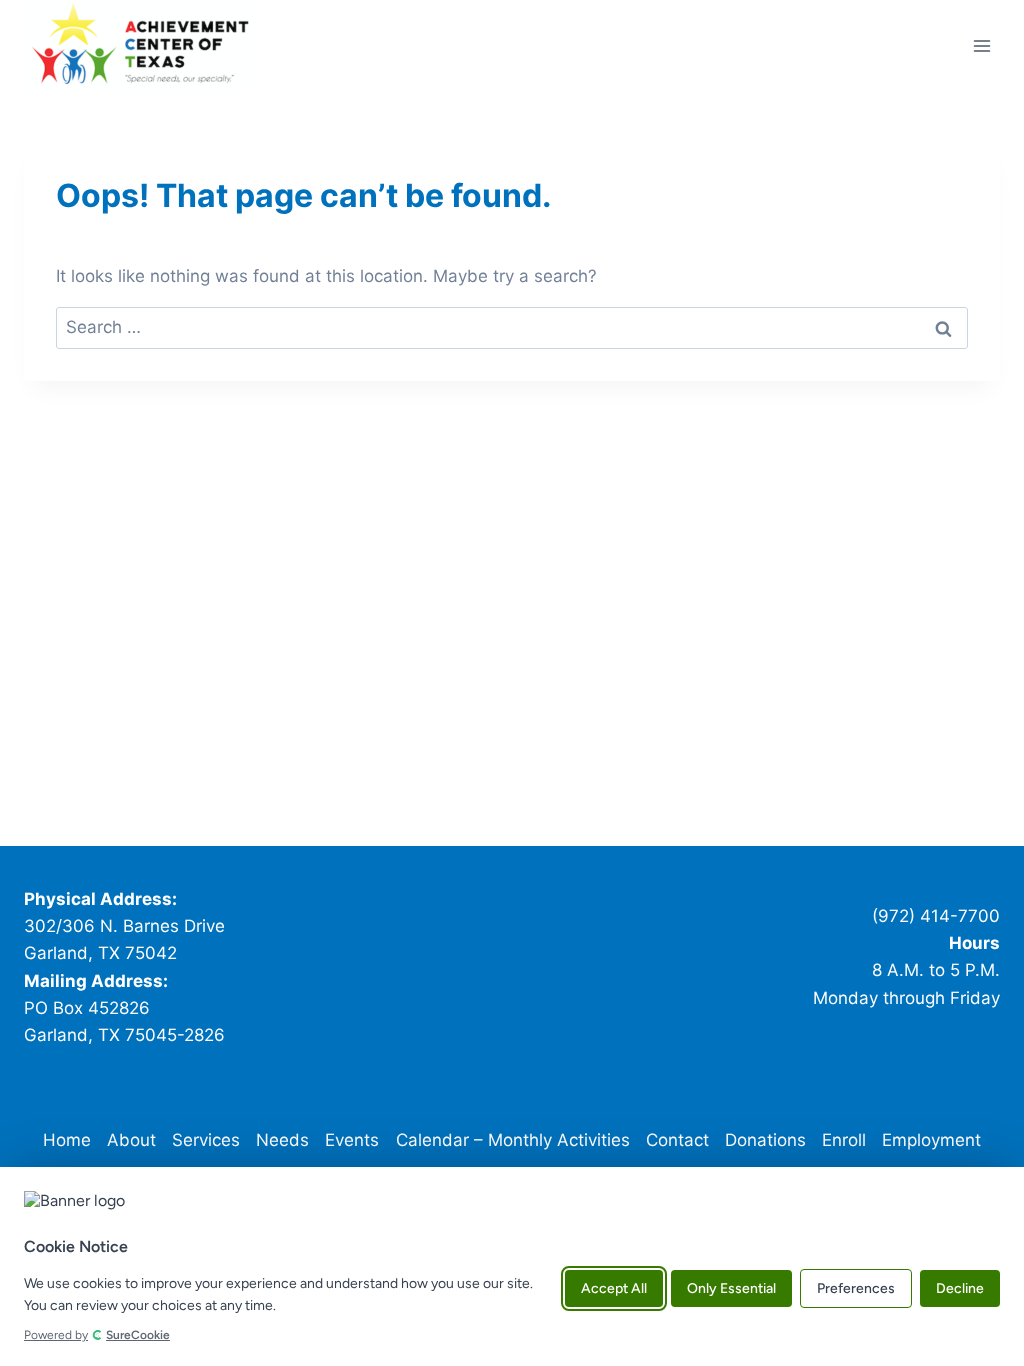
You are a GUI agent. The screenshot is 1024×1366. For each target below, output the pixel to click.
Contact (677, 1140)
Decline (960, 1288)
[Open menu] (981, 45)
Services (206, 1140)
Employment (931, 1140)
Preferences (856, 1288)
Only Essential (731, 1288)
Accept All (614, 1288)
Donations (765, 1140)
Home (67, 1140)
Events (352, 1140)
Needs (282, 1140)
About (131, 1140)
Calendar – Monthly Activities (513, 1140)
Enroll (844, 1140)
